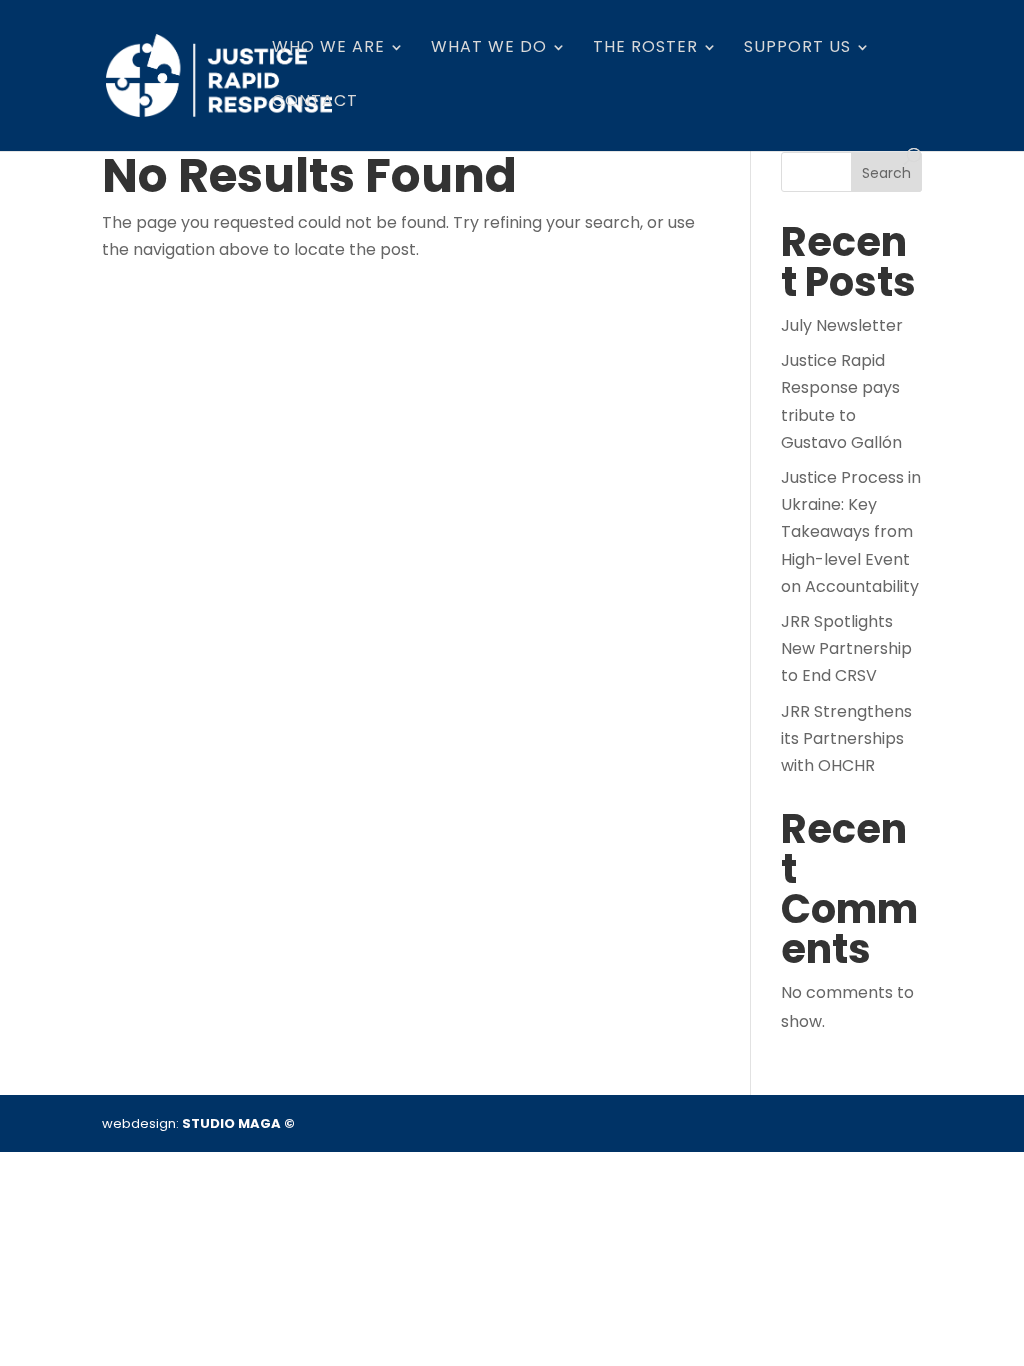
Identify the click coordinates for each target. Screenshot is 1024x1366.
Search (886, 173)
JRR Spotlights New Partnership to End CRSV (846, 648)
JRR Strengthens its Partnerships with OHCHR (846, 738)
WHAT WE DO (489, 49)
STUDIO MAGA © (238, 1123)
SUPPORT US (797, 49)
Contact (315, 103)
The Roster (645, 49)
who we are (328, 49)
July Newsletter (842, 325)
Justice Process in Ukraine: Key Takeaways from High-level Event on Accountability (851, 532)
